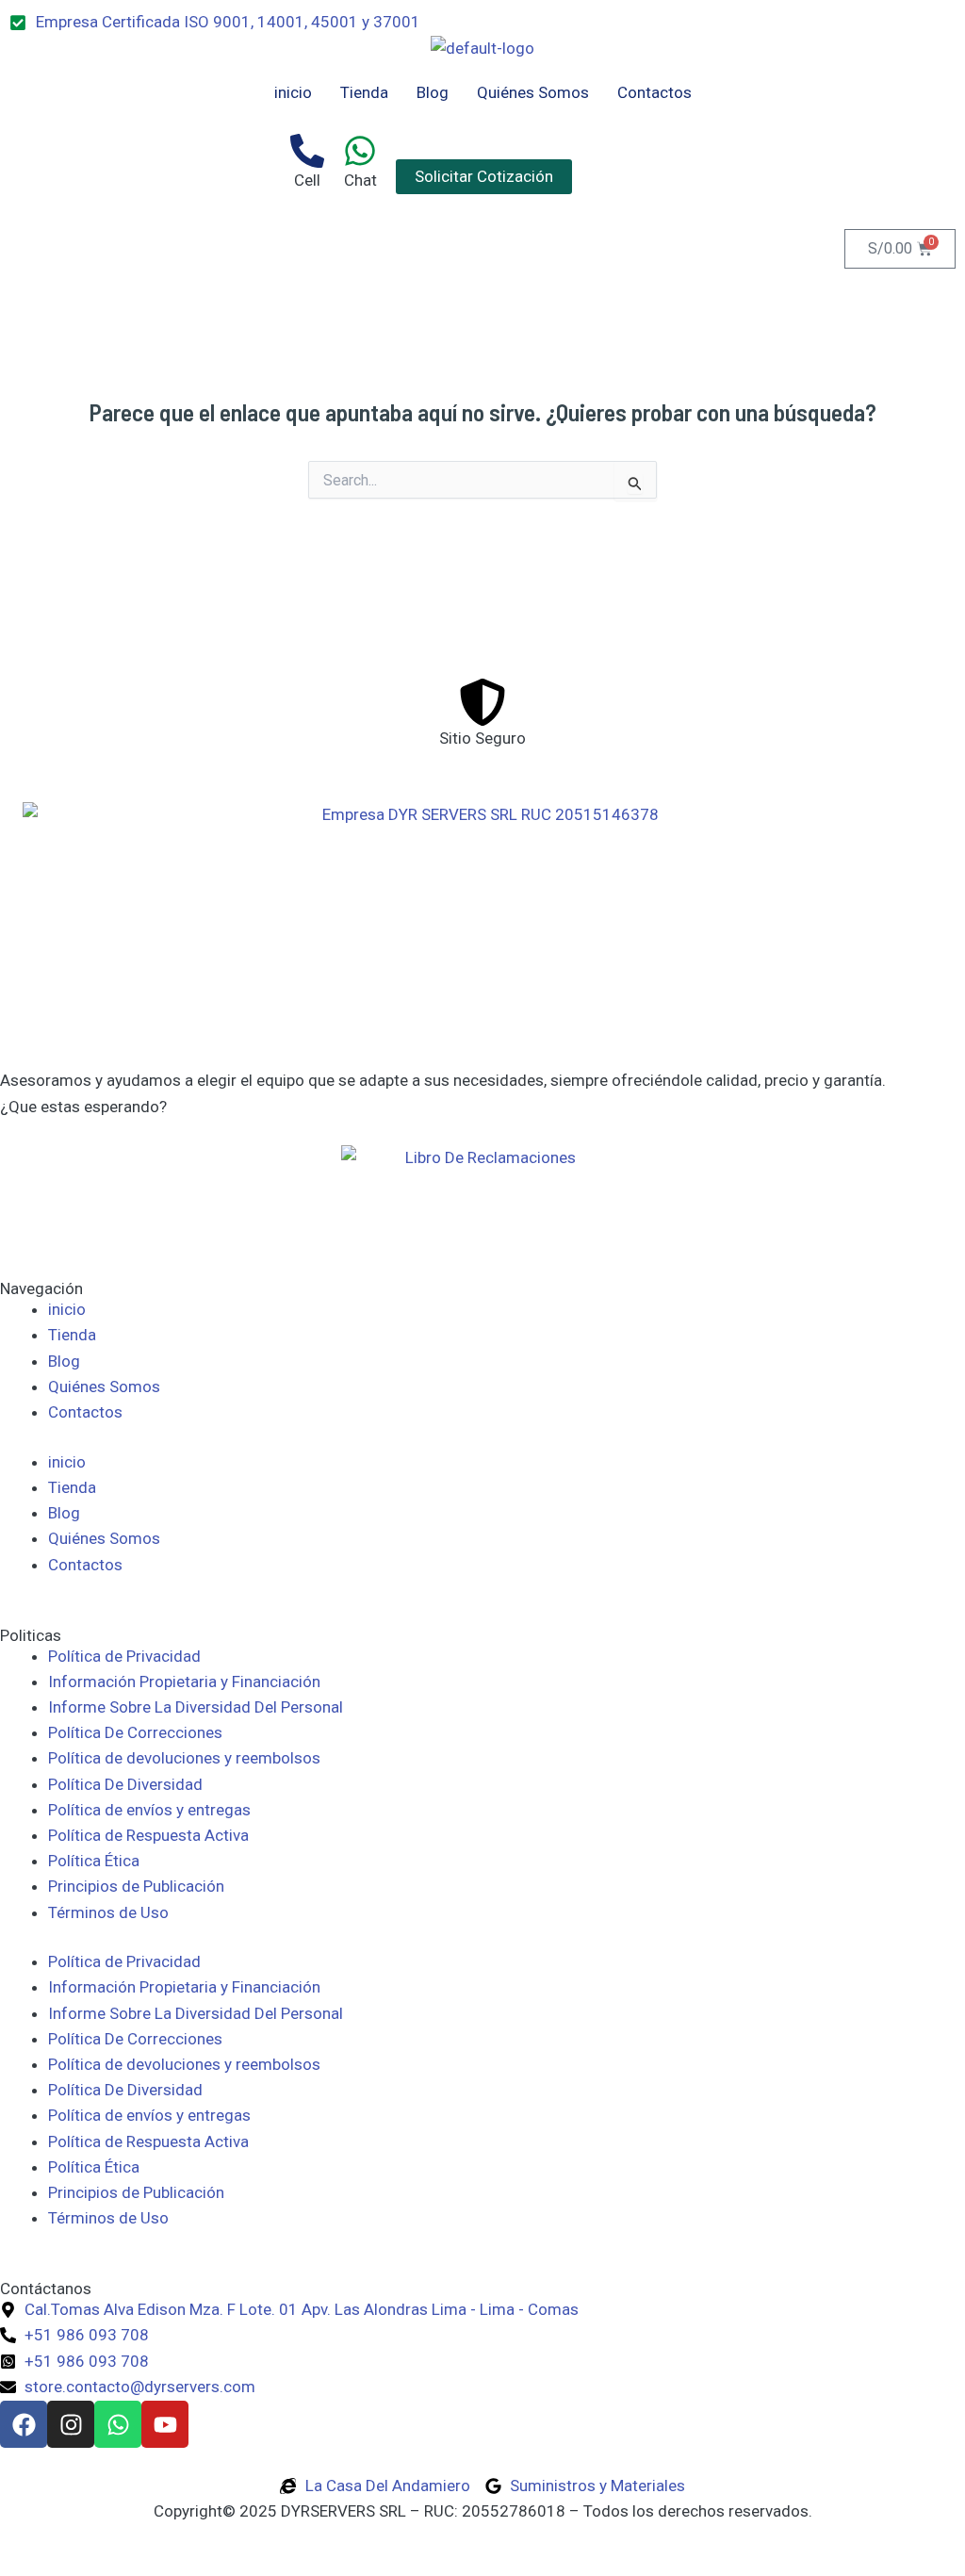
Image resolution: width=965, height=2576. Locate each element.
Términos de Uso (108, 1912)
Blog (433, 92)
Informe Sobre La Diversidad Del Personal (196, 1707)
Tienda (364, 92)
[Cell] (307, 151)
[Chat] (360, 151)
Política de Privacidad (124, 1656)
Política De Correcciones (135, 1732)
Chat (360, 180)
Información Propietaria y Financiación (184, 1682)
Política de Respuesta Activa (148, 1835)
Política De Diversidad (125, 1784)
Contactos (654, 92)
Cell (307, 180)
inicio (293, 92)
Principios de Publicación (136, 1886)
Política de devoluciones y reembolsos (184, 1758)
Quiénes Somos (533, 92)
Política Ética (94, 1861)
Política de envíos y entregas (149, 1810)
